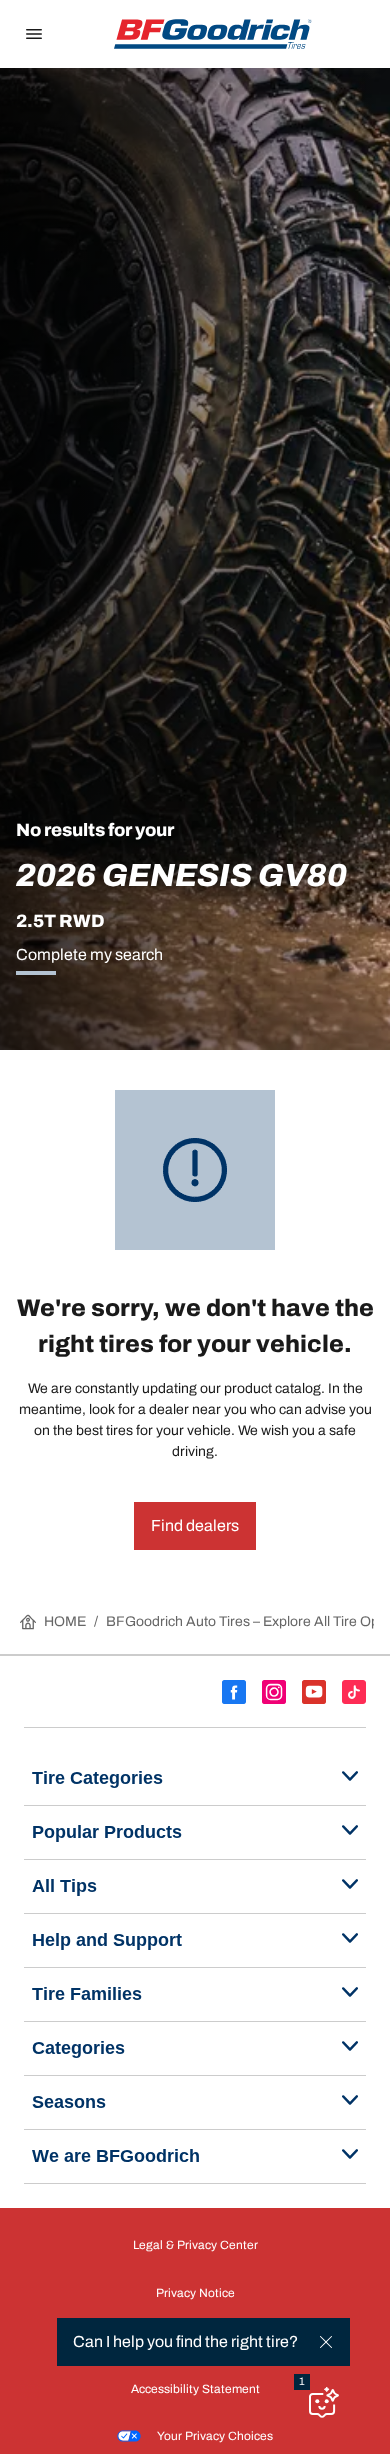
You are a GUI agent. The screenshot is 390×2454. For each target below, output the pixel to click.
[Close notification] (326, 2342)
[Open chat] (322, 2402)
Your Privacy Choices (215, 2436)
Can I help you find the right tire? (185, 2341)
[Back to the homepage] (213, 34)
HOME (65, 1621)
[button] (302, 2382)
